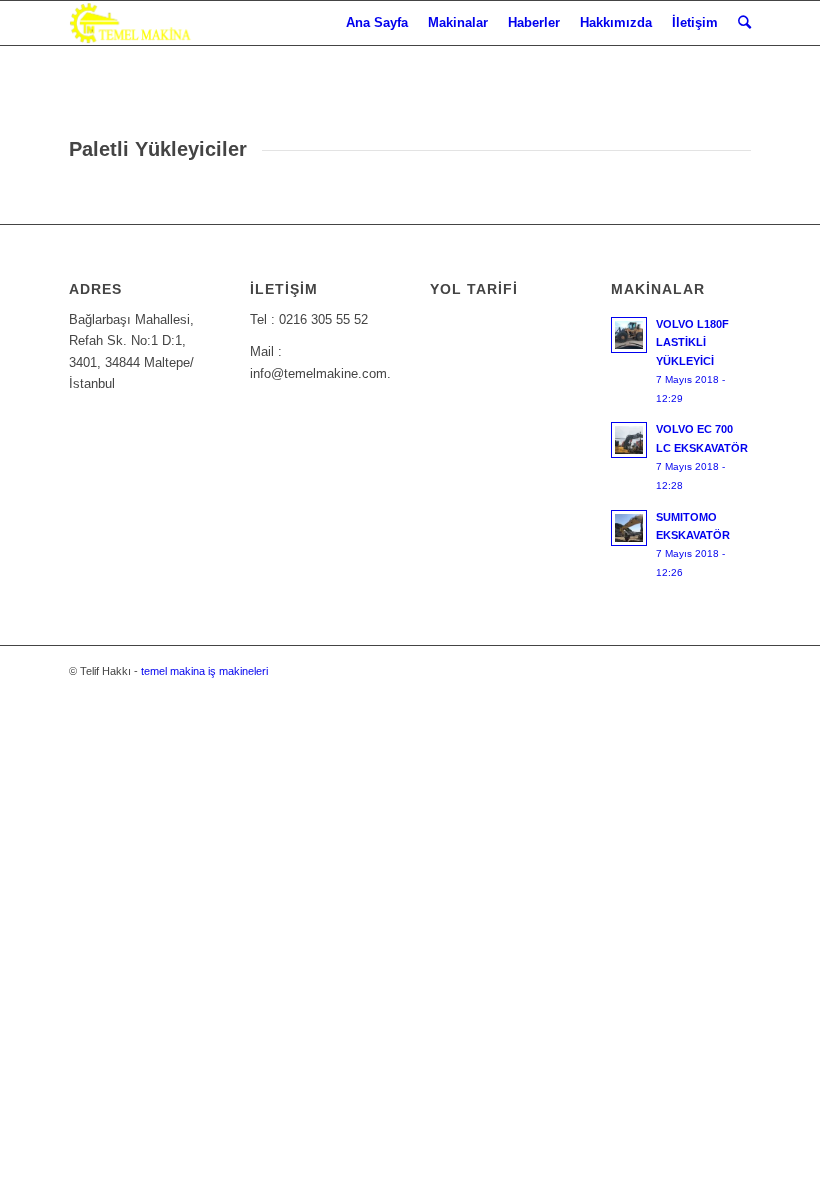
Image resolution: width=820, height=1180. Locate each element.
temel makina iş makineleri (204, 671)
